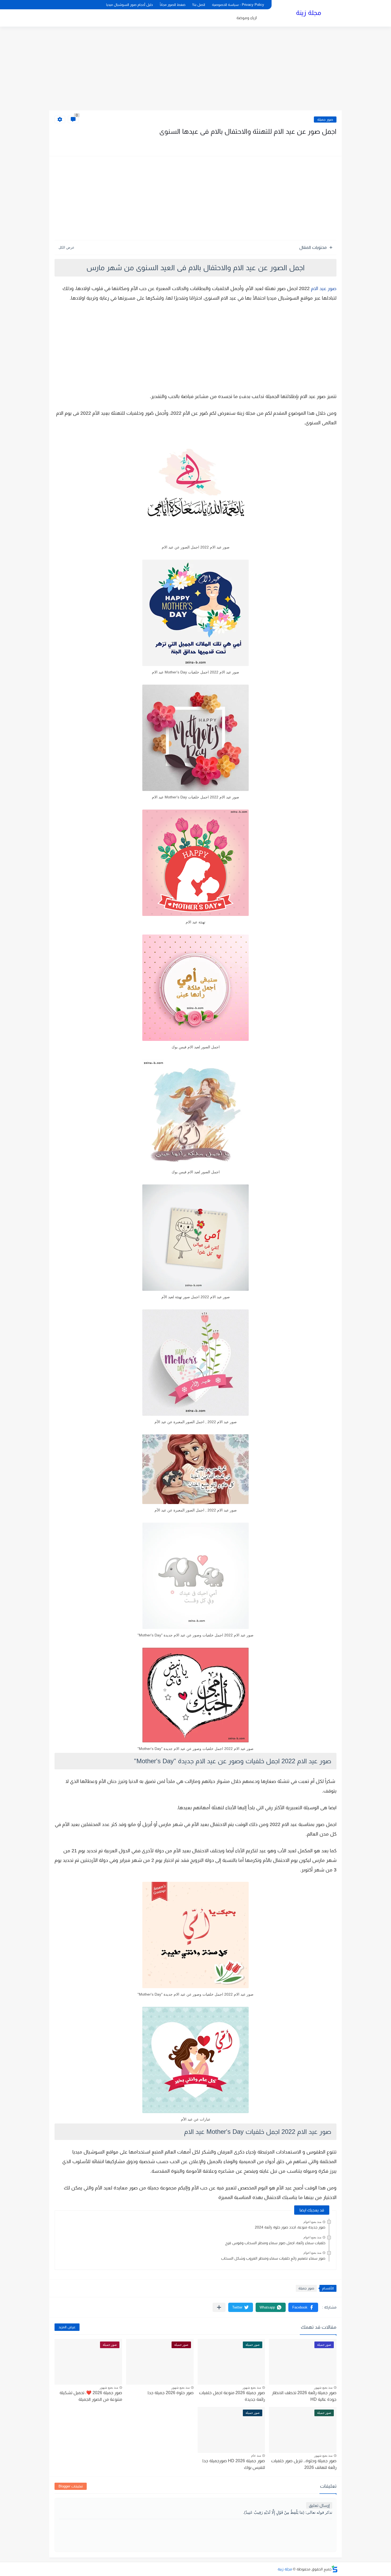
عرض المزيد (67, 2327)
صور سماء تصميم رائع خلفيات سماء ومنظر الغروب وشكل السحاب (273, 2258)
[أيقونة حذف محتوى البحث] (54, 5)
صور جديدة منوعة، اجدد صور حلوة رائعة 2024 (290, 2227)
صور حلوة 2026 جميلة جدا (171, 2393)
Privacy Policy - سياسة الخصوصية (238, 5)
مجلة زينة (309, 13)
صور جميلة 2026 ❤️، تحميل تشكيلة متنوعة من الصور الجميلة (91, 2396)
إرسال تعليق (319, 2505)
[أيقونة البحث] (63, 5)
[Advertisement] (195, 69)
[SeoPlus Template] (335, 2569)
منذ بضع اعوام (312, 2222)
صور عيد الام (324, 288)
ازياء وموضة (247, 18)
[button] (303, 2307)
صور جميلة (325, 120)
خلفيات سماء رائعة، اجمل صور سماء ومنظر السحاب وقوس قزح (275, 2243)
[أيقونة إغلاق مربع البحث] (72, 5)
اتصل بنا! (199, 5)
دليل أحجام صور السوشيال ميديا (130, 5)
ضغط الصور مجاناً (173, 5)
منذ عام (256, 2456)
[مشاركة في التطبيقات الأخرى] (219, 2307)
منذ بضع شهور (323, 2387)
